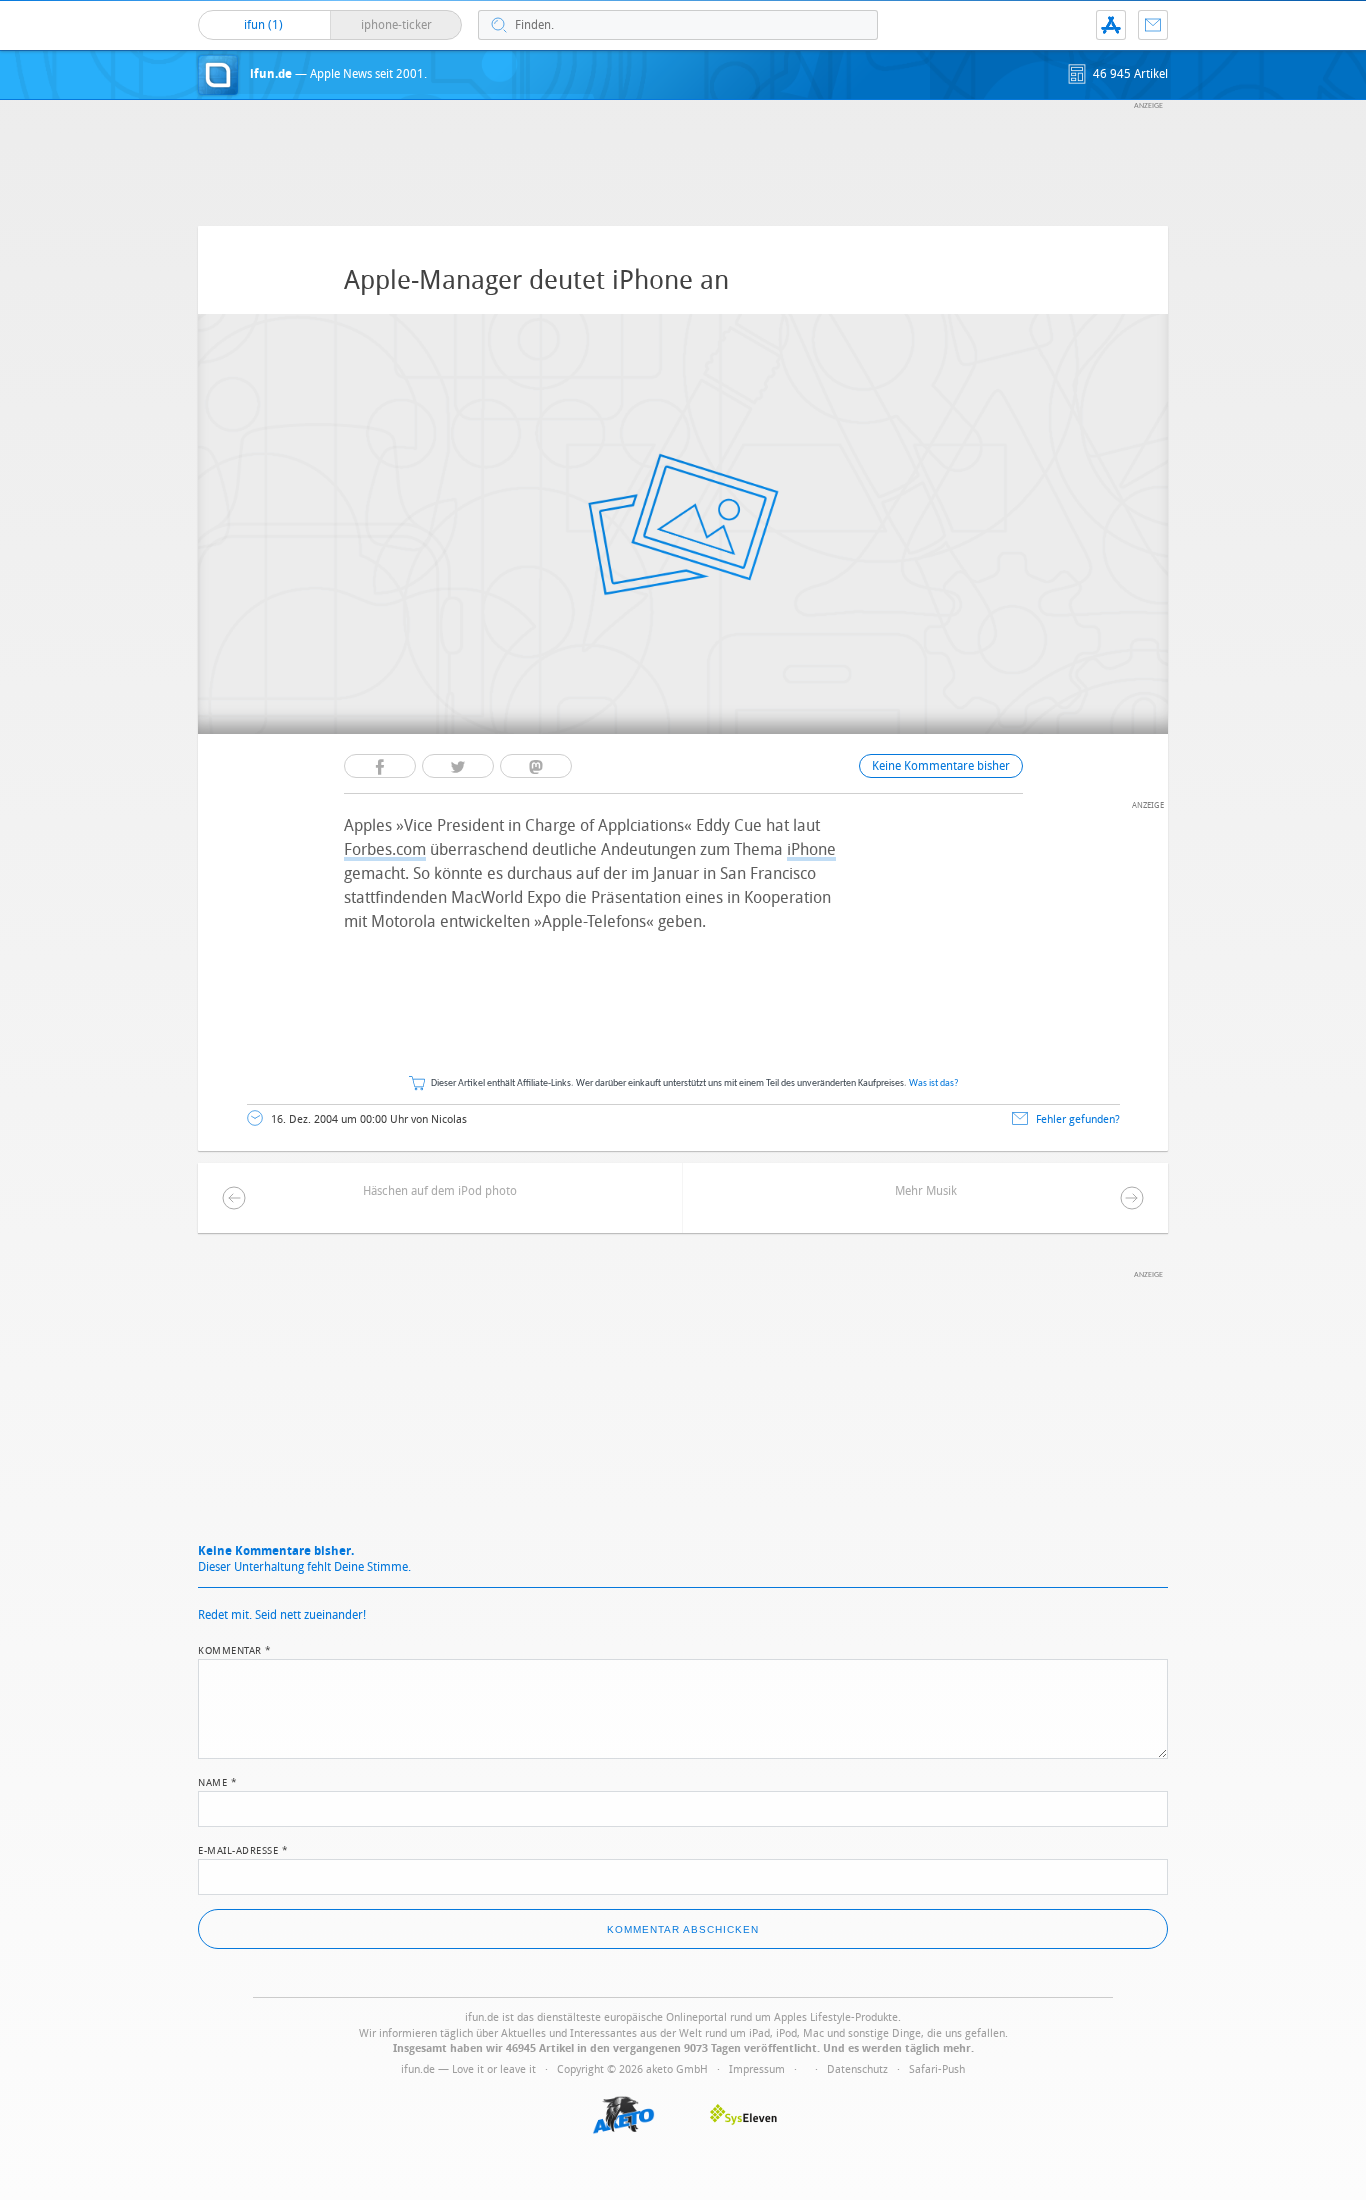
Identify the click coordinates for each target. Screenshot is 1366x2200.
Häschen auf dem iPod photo (440, 1191)
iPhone (811, 849)
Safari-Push (937, 2069)
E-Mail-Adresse (243, 1849)
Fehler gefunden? (1078, 1119)
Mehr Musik (926, 1191)
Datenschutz (857, 2069)
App (1111, 25)
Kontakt (1153, 25)
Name (217, 1781)
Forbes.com (385, 849)
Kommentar (235, 1649)
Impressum (757, 2069)
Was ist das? (934, 1083)
